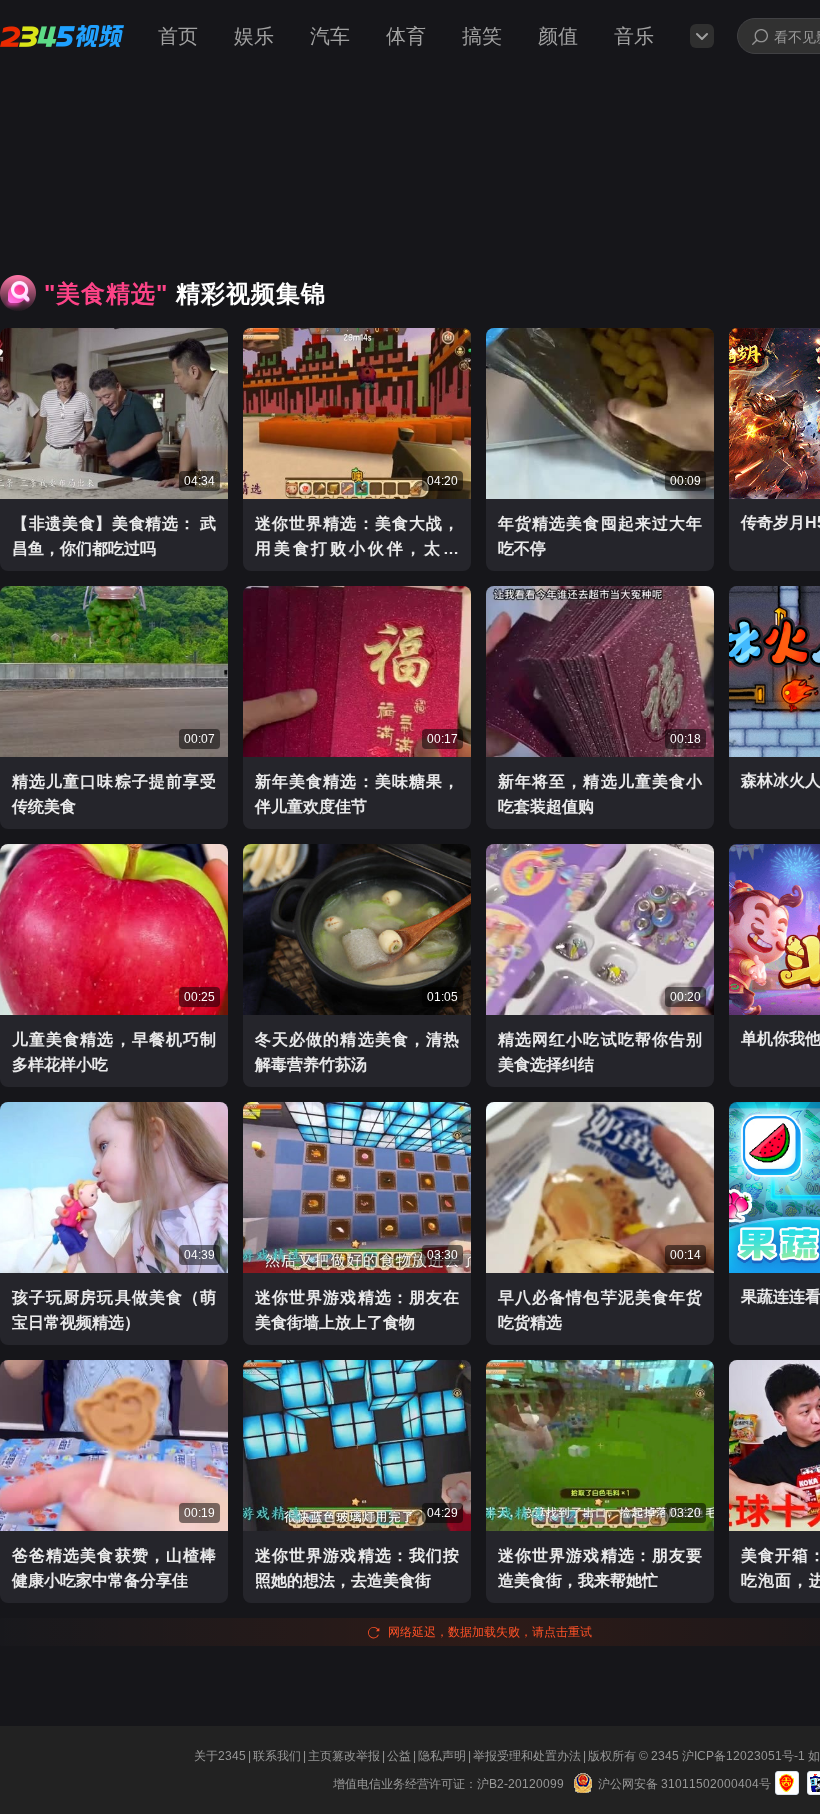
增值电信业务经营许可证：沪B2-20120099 (451, 1784)
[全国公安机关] (584, 1783)
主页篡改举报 (344, 1756)
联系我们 (277, 1756)
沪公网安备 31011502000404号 (684, 1784)
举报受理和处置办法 (527, 1756)
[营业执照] (787, 1783)
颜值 (558, 36)
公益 (399, 1756)
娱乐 (254, 36)
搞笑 (482, 36)
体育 (406, 36)
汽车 (330, 36)
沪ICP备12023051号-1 (745, 1756)
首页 (178, 36)
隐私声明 (442, 1756)
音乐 (634, 36)
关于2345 (220, 1756)
